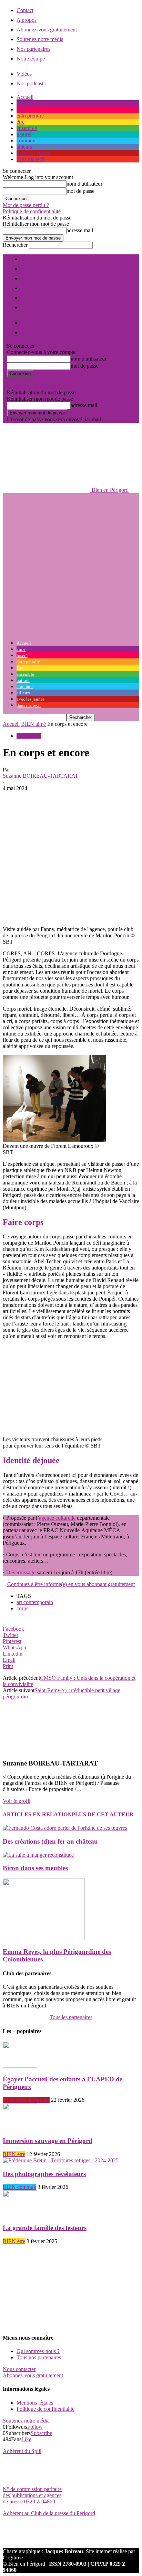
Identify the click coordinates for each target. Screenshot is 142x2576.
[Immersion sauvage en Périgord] (20, 2127)
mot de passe (80, 191)
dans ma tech (31, 159)
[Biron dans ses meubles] (38, 1855)
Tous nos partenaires (39, 2357)
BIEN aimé (33, 724)
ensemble (27, 128)
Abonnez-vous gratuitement (47, 30)
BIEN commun (19, 2187)
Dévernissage (21, 1572)
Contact (25, 10)
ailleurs (24, 147)
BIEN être (14, 2154)
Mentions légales (35, 2403)
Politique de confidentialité (32, 211)
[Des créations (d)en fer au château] (65, 1828)
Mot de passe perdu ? (26, 205)
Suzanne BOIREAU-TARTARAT (40, 776)
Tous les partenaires (71, 2017)
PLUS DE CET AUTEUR (103, 1814)
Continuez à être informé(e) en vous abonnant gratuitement (71, 1584)
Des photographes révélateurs (44, 2174)
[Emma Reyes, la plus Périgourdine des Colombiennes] (44, 1938)
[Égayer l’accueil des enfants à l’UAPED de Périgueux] (20, 2066)
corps (22, 1608)
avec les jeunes (33, 153)
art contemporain (35, 1602)
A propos (27, 20)
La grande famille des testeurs (45, 2228)
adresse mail (80, 230)
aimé (22, 103)
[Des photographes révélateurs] (61, 2160)
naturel (24, 134)
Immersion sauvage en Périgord (48, 2141)
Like (26, 2439)
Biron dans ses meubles (35, 1868)
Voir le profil (17, 1801)
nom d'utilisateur (84, 184)
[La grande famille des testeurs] (20, 2214)
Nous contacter (19, 2369)
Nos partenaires (33, 49)
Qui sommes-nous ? (38, 2351)
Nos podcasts (31, 83)
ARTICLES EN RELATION (37, 1814)
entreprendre (30, 116)
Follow (35, 2427)
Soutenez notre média (40, 39)
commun (26, 140)
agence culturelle (57, 1518)
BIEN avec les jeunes (26, 2100)
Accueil (25, 97)
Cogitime (13, 2558)
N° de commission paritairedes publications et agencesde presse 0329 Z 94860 (32, 2495)
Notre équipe (31, 59)
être (21, 122)
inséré (23, 109)
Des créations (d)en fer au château (50, 1841)
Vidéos (24, 74)
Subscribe (41, 2433)
